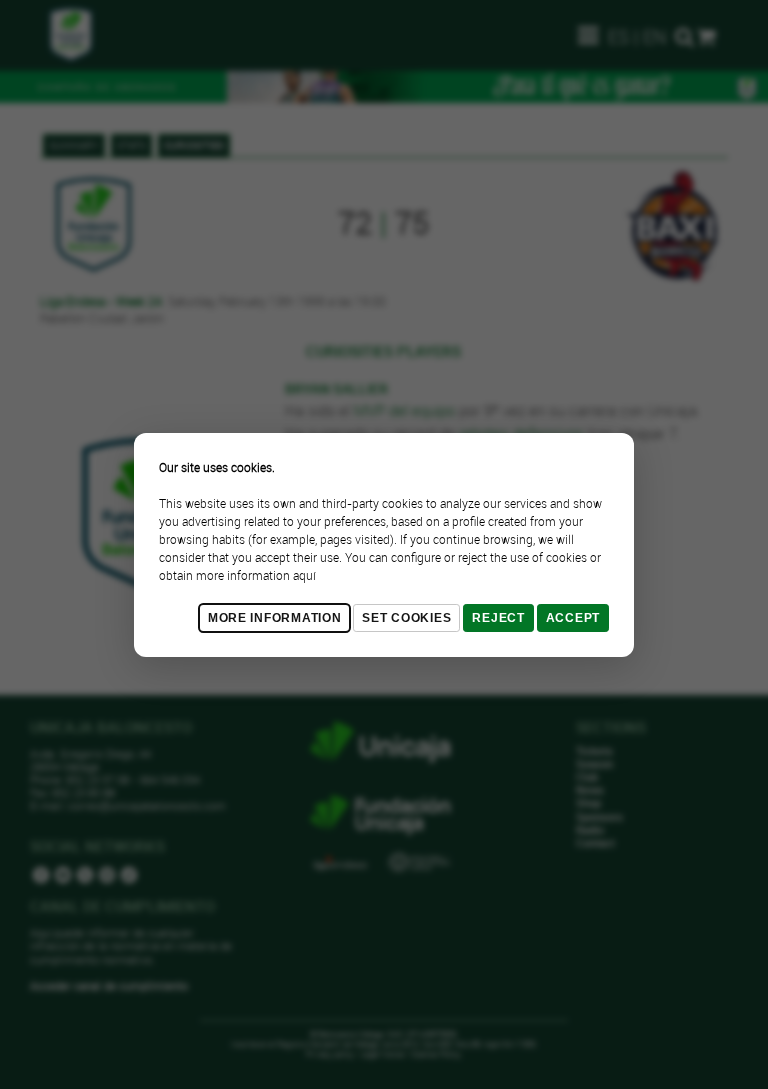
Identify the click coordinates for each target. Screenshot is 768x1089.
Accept (573, 618)
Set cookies (406, 618)
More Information (275, 618)
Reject (498, 618)
